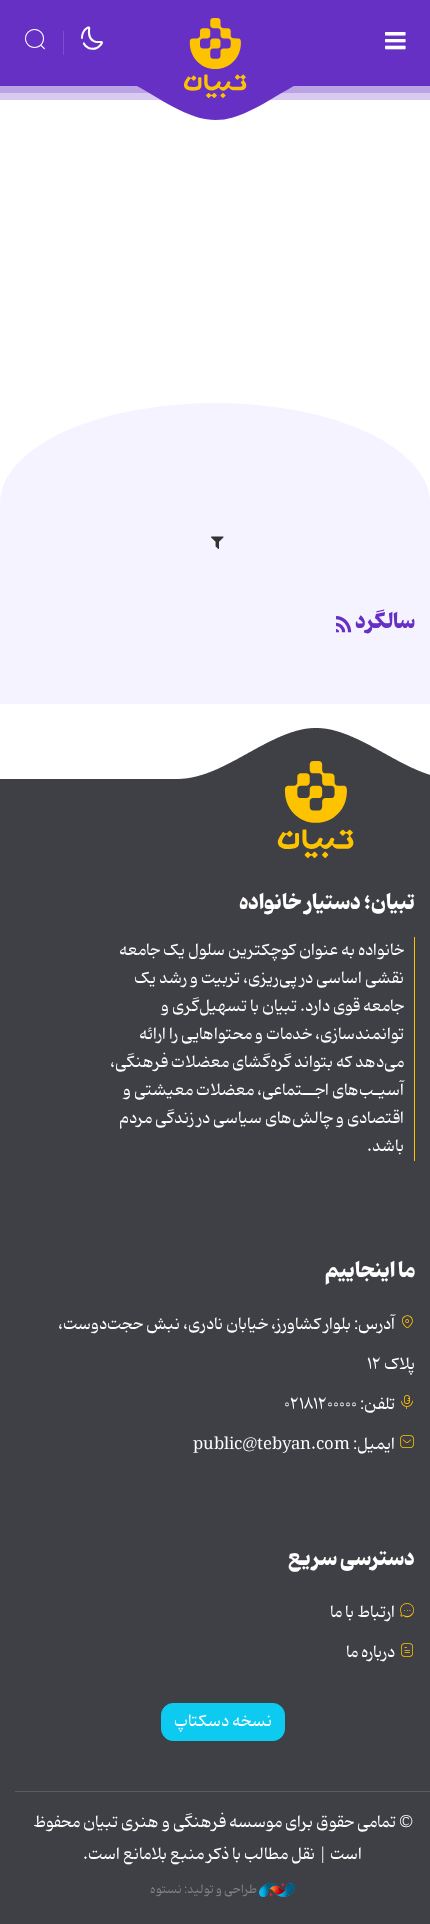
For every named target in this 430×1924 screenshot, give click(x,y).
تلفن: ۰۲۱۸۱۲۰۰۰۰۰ (339, 1405)
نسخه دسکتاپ (223, 1722)
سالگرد (385, 622)
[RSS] (344, 626)
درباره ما (370, 1653)
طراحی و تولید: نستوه (204, 1890)
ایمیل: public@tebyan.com (294, 1445)
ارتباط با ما (362, 1613)
